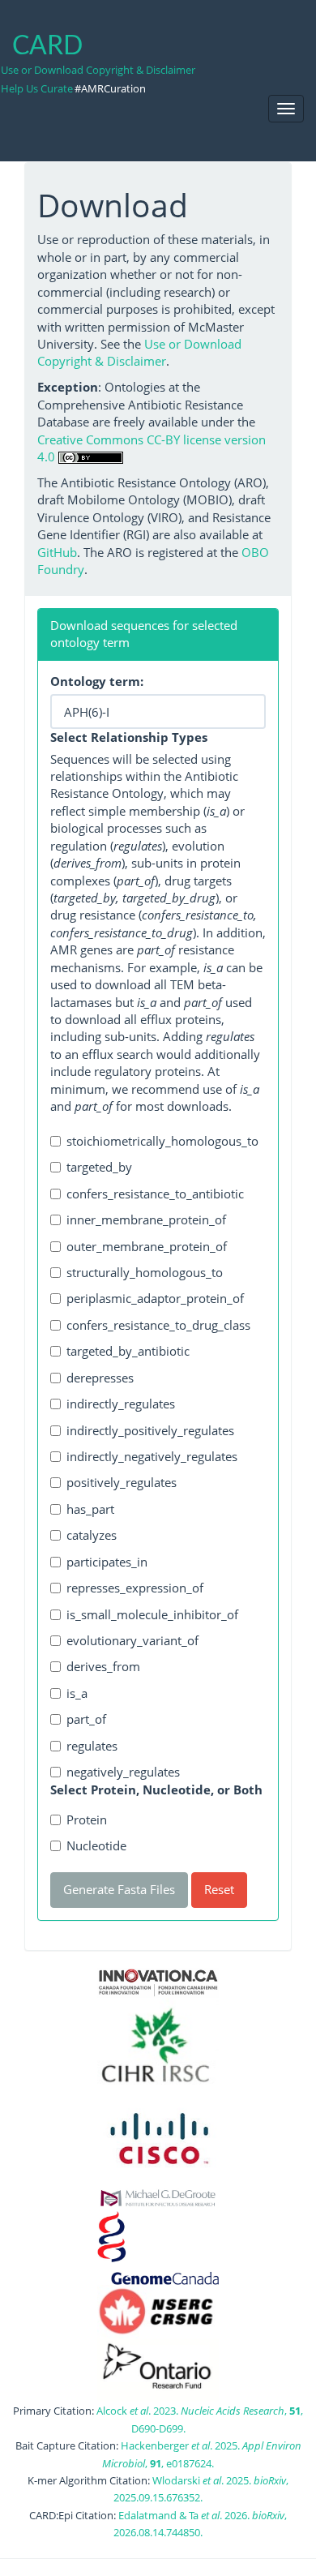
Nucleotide (96, 1845)
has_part (90, 1509)
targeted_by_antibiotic (128, 1351)
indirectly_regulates (121, 1404)
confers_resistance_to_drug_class (158, 1325)
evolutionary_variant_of (132, 1640)
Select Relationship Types (129, 737)
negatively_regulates (123, 1772)
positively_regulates (122, 1482)
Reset (219, 1889)
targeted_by (99, 1167)
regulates (92, 1746)
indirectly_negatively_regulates (152, 1456)
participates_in (107, 1562)
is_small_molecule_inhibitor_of (152, 1614)
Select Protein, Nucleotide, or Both (156, 1789)
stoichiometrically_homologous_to (162, 1141)
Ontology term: (97, 681)
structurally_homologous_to (145, 1272)
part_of (86, 1719)
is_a (77, 1693)
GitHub (57, 552)
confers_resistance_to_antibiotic (155, 1194)
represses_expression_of (135, 1588)
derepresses (100, 1378)
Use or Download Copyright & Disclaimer (98, 70)
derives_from (103, 1666)
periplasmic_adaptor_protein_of (155, 1298)
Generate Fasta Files (119, 1889)
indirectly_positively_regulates (150, 1430)
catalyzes (92, 1535)
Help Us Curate (37, 88)
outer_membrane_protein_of (147, 1246)
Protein (87, 1819)
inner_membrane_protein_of (146, 1219)
